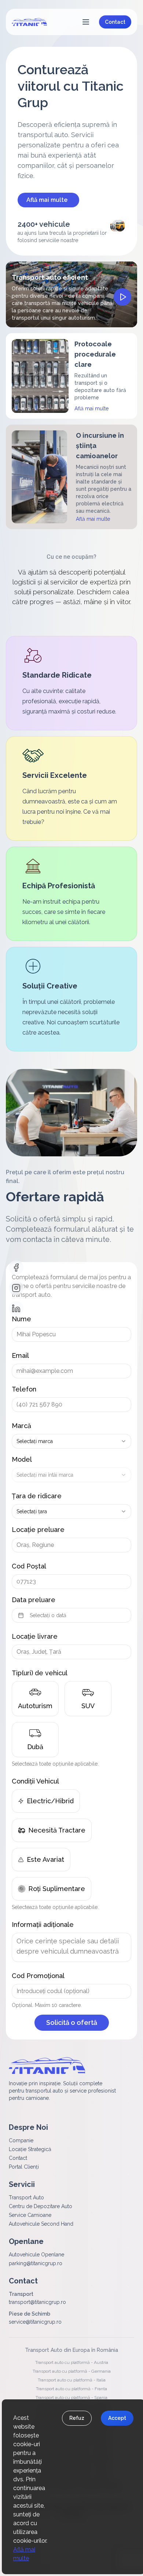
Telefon (24, 1389)
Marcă (21, 1426)
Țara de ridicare (37, 1496)
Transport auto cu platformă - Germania (72, 2371)
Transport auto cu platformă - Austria (72, 2362)
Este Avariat (45, 1859)
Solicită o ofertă (72, 2023)
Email (20, 1355)
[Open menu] (86, 22)
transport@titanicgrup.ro (37, 2302)
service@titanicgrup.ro (35, 2322)
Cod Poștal (29, 1566)
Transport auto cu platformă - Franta (71, 2389)
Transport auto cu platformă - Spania (71, 2398)
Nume (21, 1319)
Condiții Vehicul (35, 1781)
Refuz (77, 2418)
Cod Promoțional (38, 1976)
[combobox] (71, 1441)
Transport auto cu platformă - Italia (72, 2380)
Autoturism (35, 1706)
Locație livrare (35, 1636)
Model (22, 1459)
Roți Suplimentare (57, 1889)
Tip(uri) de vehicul (40, 1673)
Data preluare (34, 1600)
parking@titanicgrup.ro (36, 2263)
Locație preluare (38, 1530)
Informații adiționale (43, 1925)
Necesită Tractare (57, 1830)
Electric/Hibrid (50, 1801)
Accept (117, 2418)
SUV (88, 1706)
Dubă (35, 1747)
